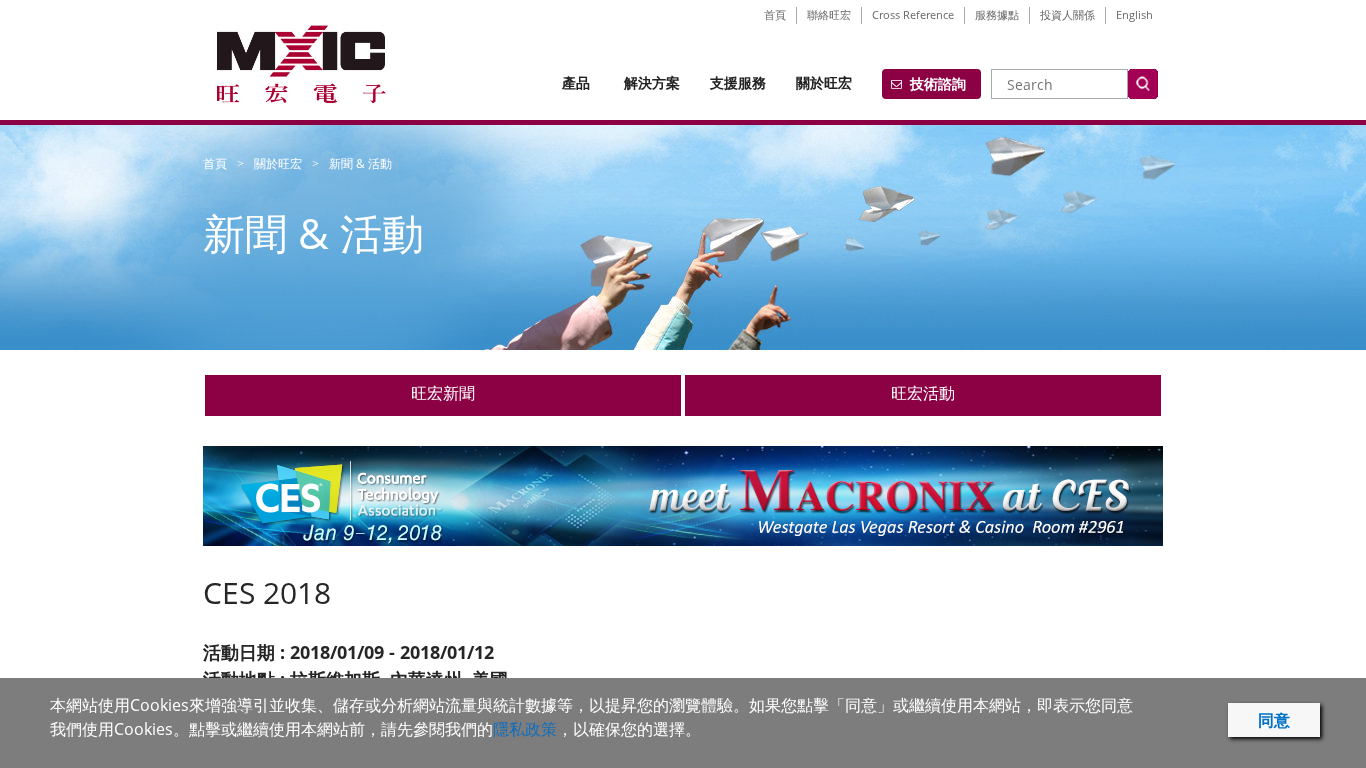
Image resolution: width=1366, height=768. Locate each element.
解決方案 (652, 82)
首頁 (775, 14)
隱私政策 (525, 729)
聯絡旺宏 (829, 14)
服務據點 (997, 14)
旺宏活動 (923, 393)
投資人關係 (1067, 14)
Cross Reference (913, 14)
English (1134, 14)
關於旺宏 (824, 82)
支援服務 (738, 82)
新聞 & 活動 (360, 163)
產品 (576, 82)
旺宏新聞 (443, 393)
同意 (1274, 720)
